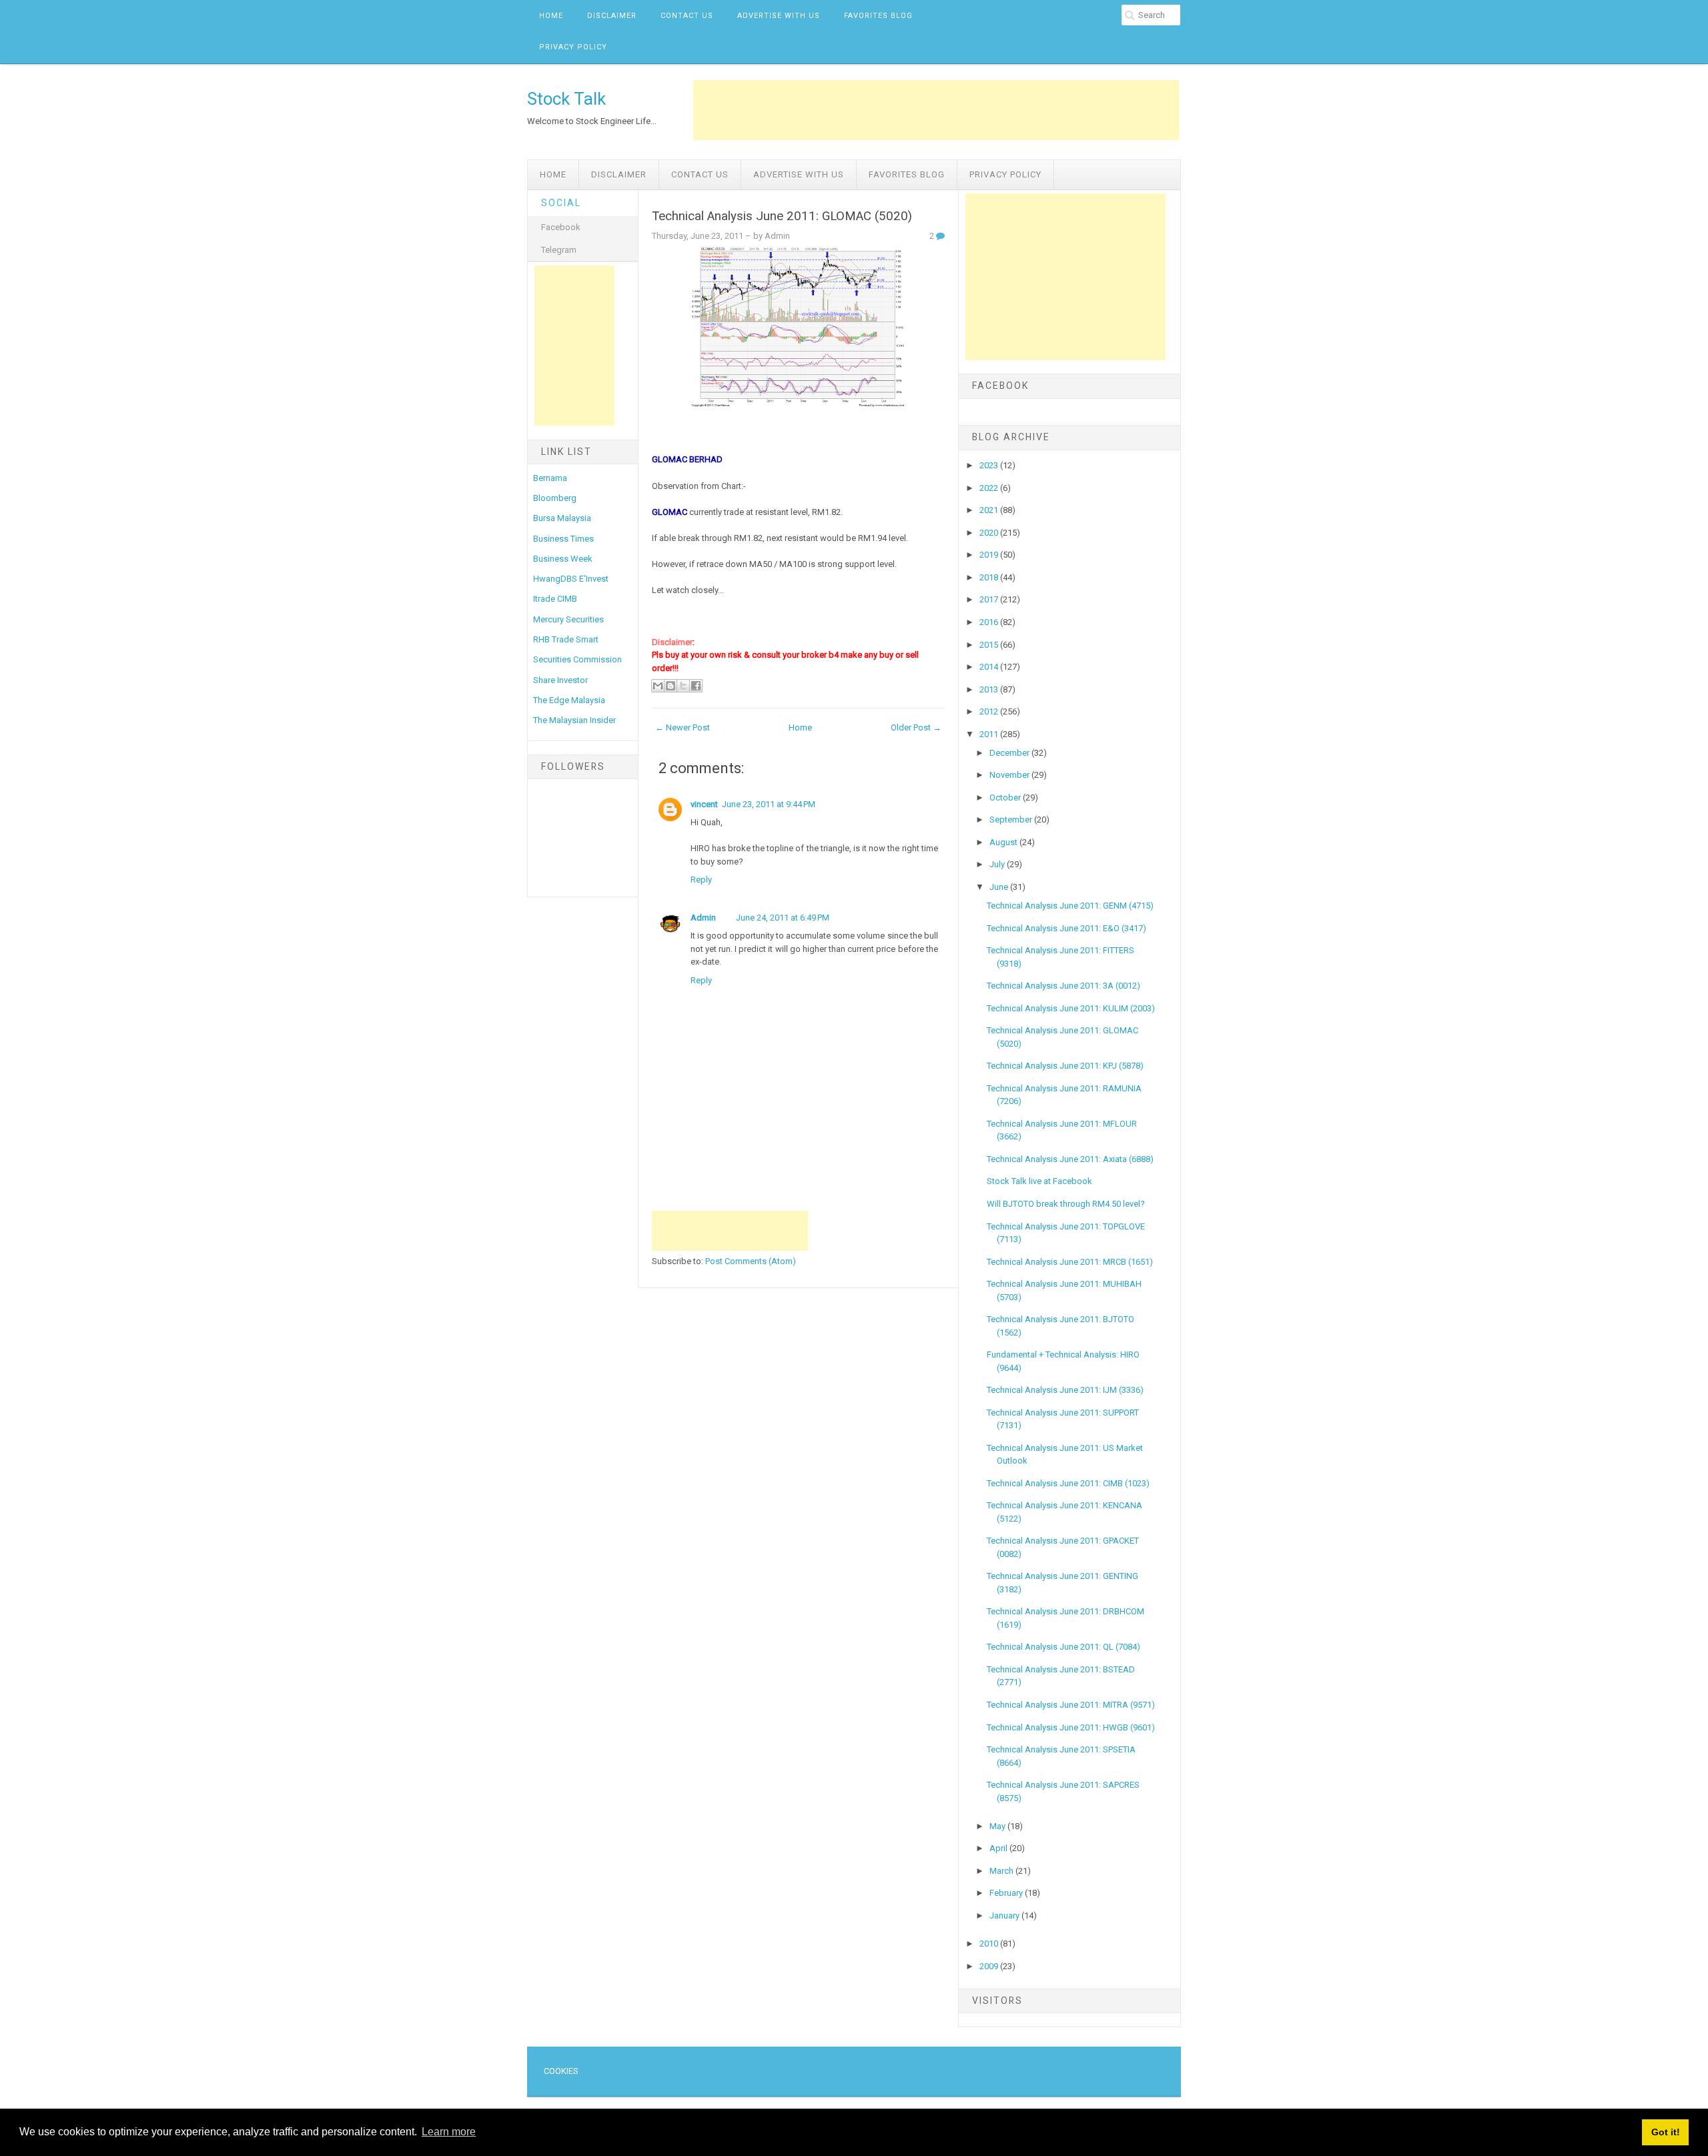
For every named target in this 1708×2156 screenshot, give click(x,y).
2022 (990, 488)
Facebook (561, 227)
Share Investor (560, 680)
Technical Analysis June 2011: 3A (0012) (1063, 986)
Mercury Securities (568, 619)
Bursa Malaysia (562, 518)
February (1007, 1893)
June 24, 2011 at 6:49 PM (783, 918)
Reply (701, 880)
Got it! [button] (1666, 2132)
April (999, 1848)
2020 (990, 533)
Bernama (550, 478)
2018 (990, 577)
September (1012, 820)
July (998, 864)
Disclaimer (612, 16)
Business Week (563, 559)
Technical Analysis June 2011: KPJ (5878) (1065, 1066)
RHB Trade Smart (566, 639)
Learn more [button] (449, 2132)
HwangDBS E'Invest (571, 579)
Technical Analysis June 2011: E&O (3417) (1066, 928)
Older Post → (916, 727)
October (1006, 797)
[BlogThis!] (671, 686)
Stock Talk (566, 99)
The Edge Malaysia (569, 700)
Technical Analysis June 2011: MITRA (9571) (1071, 1705)
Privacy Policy (573, 47)
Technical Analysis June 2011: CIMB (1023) (1068, 1483)
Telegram (559, 250)
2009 (990, 1966)
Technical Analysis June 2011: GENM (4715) (1070, 906)
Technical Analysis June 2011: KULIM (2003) (1071, 1008)
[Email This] (658, 686)
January (1005, 1916)
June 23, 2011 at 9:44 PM (769, 804)
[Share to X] (683, 686)
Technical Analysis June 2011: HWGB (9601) (1071, 1727)
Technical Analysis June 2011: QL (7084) (1063, 1647)
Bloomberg (555, 498)
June (1000, 887)
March (1002, 1871)
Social (561, 203)
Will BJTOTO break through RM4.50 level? (1066, 1204)
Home (551, 16)
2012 (990, 711)
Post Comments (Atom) (751, 1261)
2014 (990, 667)
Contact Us (687, 16)
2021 (990, 510)
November (1010, 775)
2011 (990, 734)
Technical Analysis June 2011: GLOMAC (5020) (782, 216)
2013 (990, 689)
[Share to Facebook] (696, 686)
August (1004, 842)
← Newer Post (683, 727)
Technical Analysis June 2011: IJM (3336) (1065, 1390)
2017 (990, 599)
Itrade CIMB (555, 599)
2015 (990, 645)
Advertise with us (779, 16)
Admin (703, 918)
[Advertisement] (936, 110)
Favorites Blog (878, 16)
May (998, 1826)
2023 (990, 465)
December (1010, 753)
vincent (704, 804)
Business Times (563, 539)
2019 (990, 555)
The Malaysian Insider (574, 720)
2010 (990, 1944)
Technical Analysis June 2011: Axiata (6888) (1070, 1159)
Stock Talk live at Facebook (1039, 1181)
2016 (990, 622)
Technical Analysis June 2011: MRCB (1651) (1070, 1262)
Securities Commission (577, 659)
